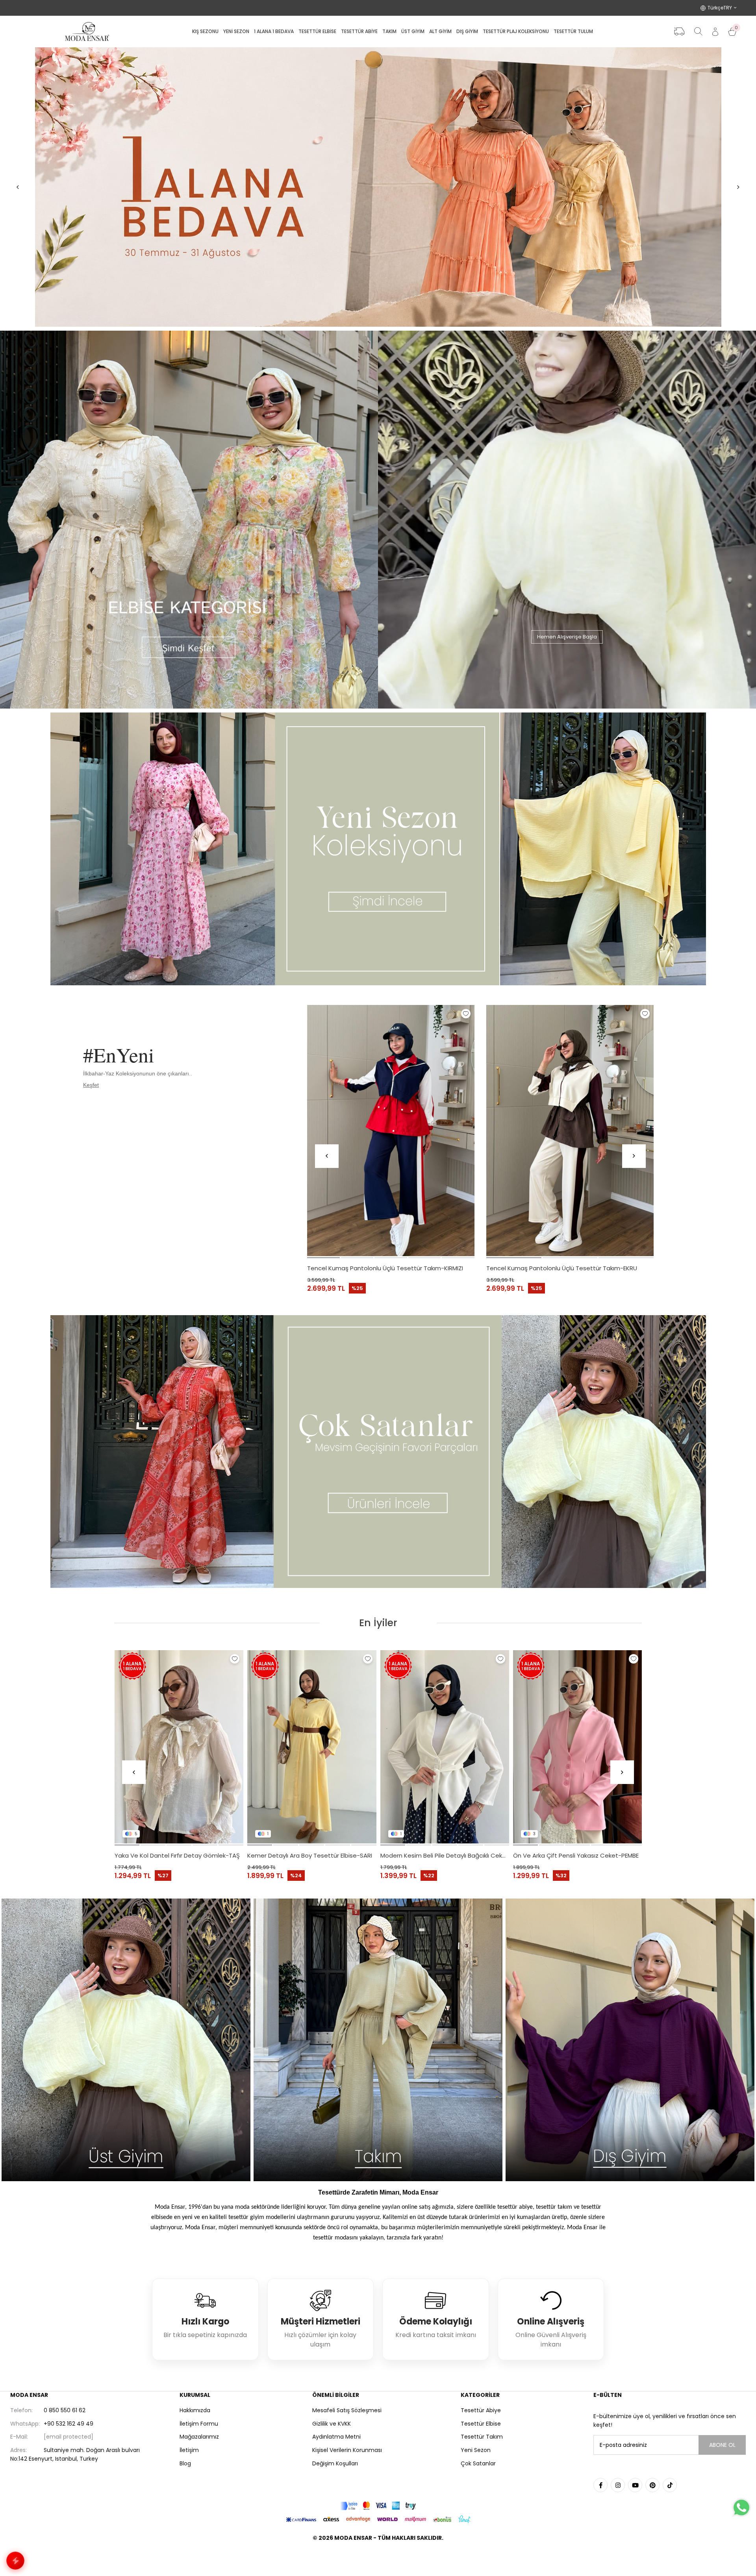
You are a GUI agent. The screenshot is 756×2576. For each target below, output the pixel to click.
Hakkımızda (195, 2410)
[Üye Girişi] (715, 32)
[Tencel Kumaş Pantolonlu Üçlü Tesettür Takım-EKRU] (570, 1131)
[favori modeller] (378, 187)
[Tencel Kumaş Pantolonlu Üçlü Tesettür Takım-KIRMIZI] (391, 1131)
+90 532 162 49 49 (52, 2424)
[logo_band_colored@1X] (378, 2506)
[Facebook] (600, 2485)
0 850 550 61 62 (48, 2410)
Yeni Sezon (476, 2450)
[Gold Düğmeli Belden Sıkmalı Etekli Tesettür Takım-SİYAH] (445, 1747)
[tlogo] (378, 2558)
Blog (185, 2463)
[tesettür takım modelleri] (378, 2040)
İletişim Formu (199, 2424)
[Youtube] (635, 2485)
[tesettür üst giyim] (126, 2040)
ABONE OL (722, 2445)
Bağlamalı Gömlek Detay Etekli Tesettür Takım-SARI (179, 1855)
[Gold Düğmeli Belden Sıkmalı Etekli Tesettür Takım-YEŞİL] (578, 1747)
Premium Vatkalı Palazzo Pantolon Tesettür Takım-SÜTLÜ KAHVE (312, 1855)
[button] (323, 1258)
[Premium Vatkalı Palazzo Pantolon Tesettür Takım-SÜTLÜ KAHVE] (312, 1747)
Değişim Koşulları (335, 2463)
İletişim (189, 2450)
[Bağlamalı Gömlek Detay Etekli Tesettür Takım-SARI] (179, 1747)
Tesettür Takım (482, 2437)
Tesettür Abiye (481, 2410)
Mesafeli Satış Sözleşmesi (347, 2410)
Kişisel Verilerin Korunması (347, 2450)
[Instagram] (618, 2485)
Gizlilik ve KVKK (332, 2424)
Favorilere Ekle (466, 1014)
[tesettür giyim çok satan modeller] (378, 1452)
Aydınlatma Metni (336, 2437)
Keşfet (91, 1085)
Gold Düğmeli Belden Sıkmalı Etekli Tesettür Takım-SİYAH (445, 1855)
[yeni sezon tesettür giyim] (378, 849)
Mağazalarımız (199, 2437)
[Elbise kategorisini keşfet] (189, 520)
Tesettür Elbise (481, 2424)
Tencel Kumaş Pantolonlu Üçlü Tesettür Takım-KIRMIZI (385, 1268)
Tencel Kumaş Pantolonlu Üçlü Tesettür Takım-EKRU (562, 1268)
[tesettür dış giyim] (630, 2040)
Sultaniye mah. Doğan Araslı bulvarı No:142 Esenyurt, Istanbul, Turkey (75, 2454)
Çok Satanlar (478, 2463)
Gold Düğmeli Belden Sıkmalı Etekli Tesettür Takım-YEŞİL (578, 1855)
